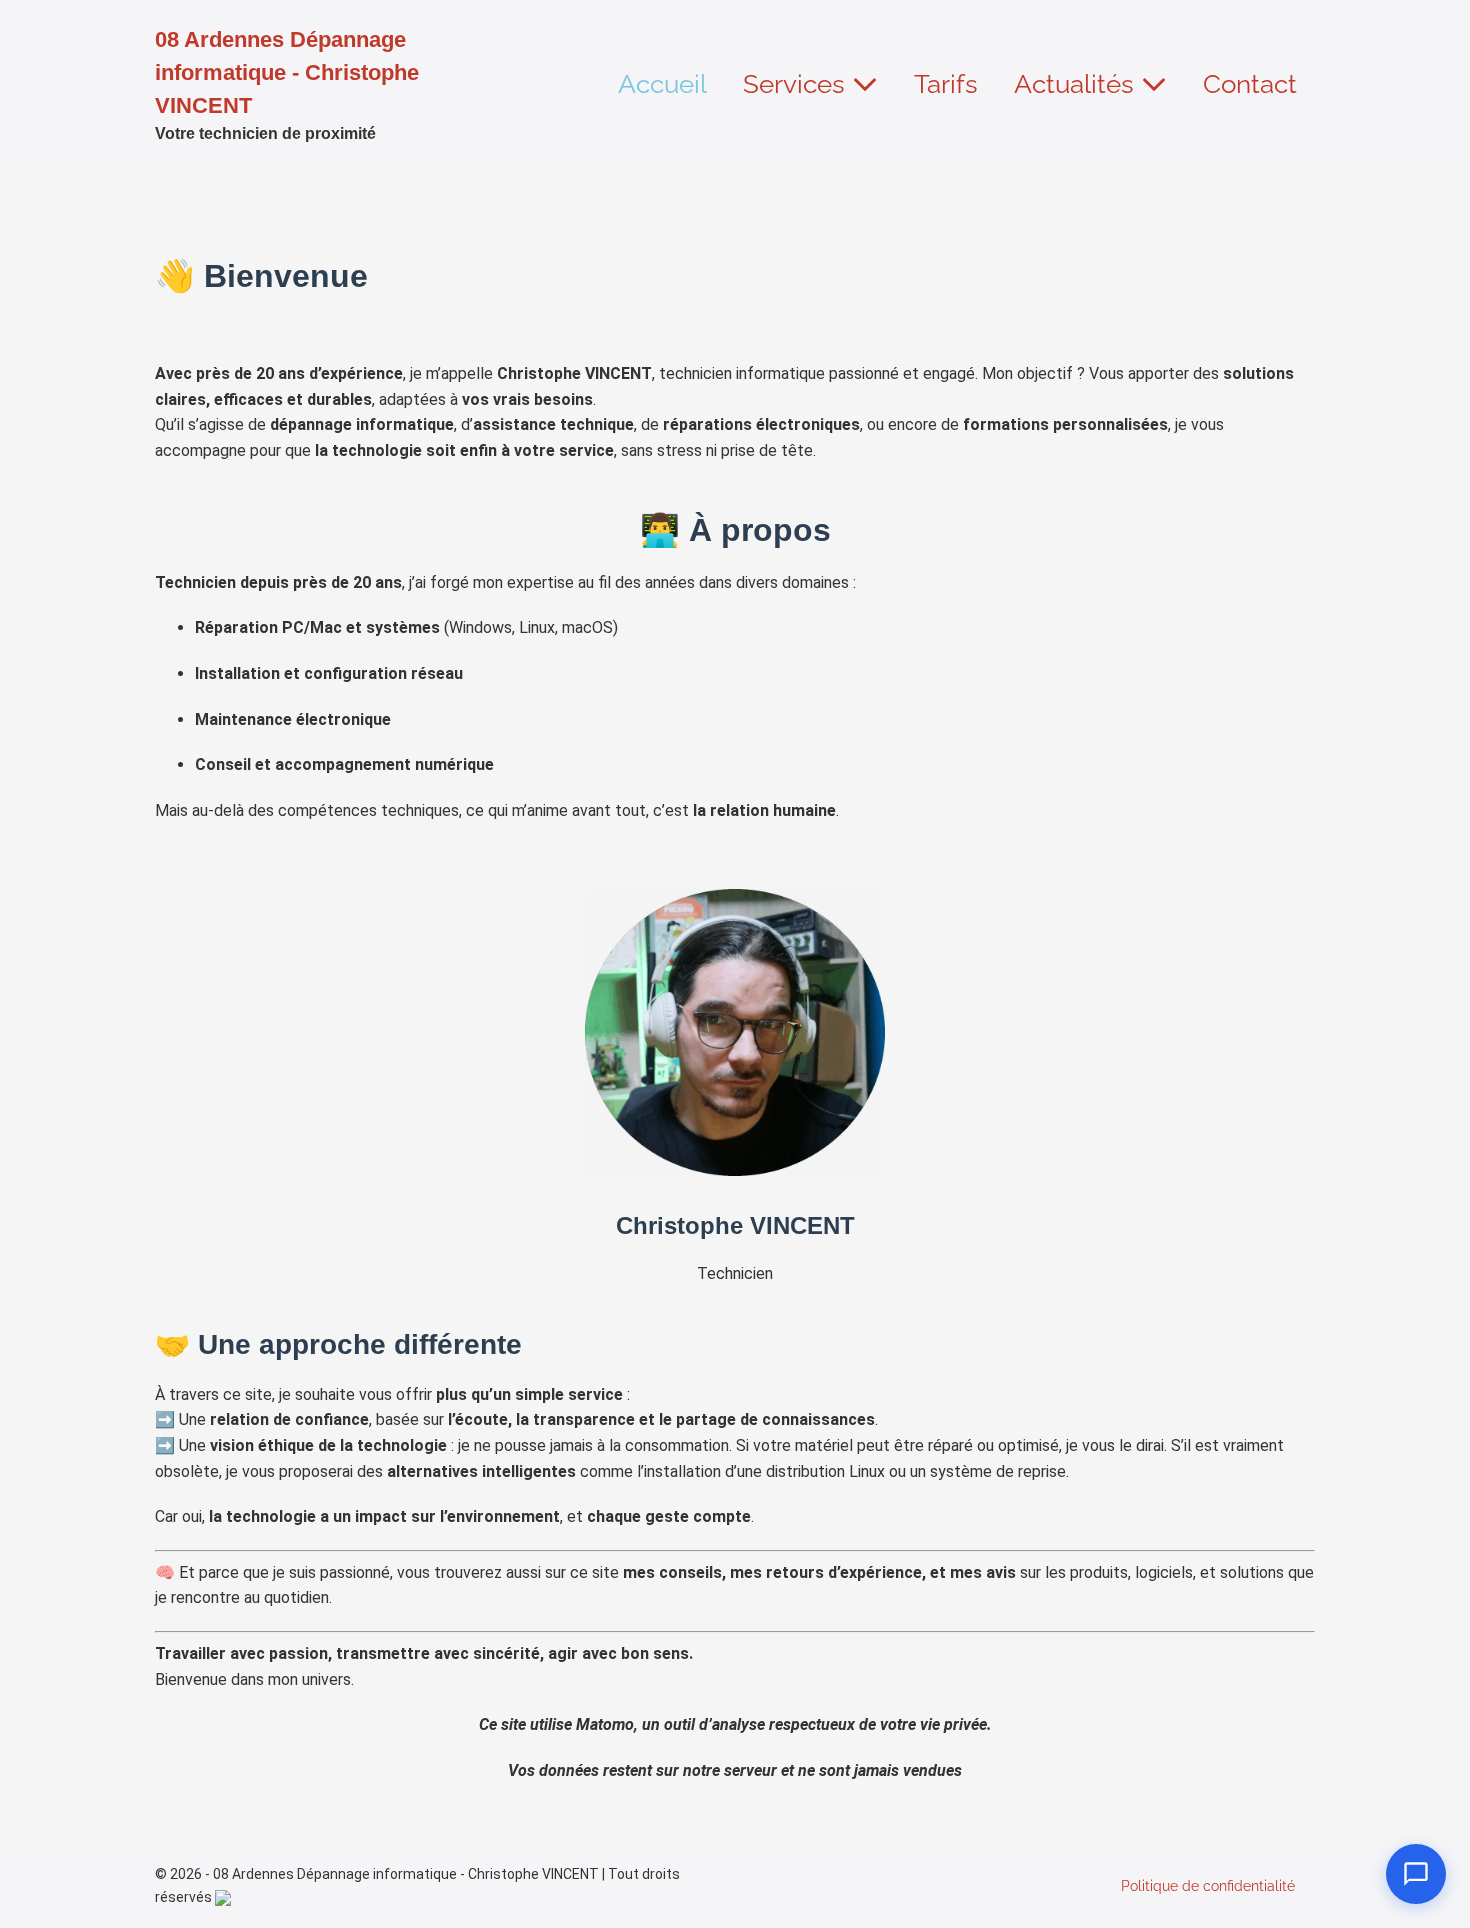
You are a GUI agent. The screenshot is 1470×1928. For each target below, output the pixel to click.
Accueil (662, 84)
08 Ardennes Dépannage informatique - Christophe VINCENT (287, 72)
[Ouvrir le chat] (1416, 1874)
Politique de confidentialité (1208, 1886)
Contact (1250, 84)
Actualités (1077, 84)
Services (797, 84)
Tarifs (946, 84)
